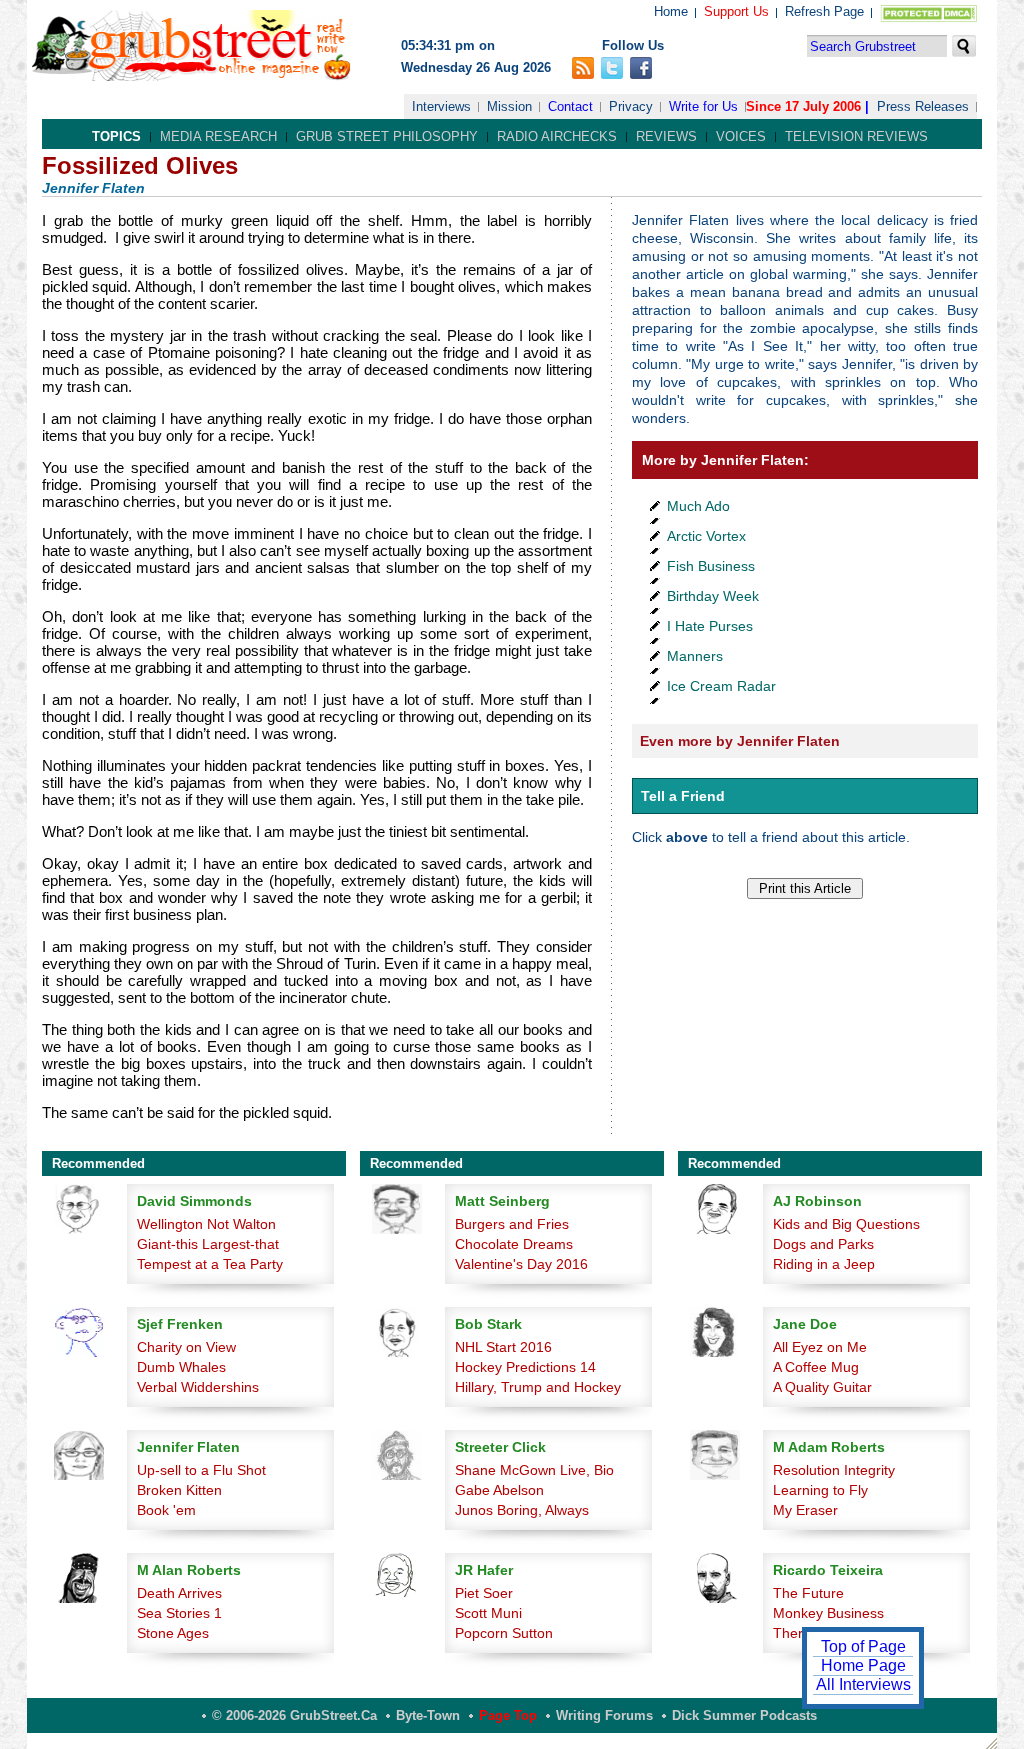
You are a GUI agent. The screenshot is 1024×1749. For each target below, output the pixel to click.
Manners (695, 656)
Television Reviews (856, 136)
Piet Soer (484, 1593)
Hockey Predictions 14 (525, 1367)
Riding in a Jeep (824, 1264)
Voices (741, 136)
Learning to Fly (820, 1490)
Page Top (508, 1715)
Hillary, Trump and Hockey (538, 1387)
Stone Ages (173, 1633)
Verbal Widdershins (198, 1387)
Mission (509, 106)
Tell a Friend (683, 796)
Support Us (736, 11)
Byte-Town (428, 1715)
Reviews (666, 136)
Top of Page (863, 1646)
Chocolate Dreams (514, 1244)
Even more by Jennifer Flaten (740, 741)
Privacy (631, 106)
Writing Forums (604, 1715)
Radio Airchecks (557, 136)
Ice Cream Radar (721, 686)
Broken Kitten (179, 1490)
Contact (570, 106)
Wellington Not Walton (206, 1224)
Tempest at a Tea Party (210, 1264)
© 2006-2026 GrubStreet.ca (294, 1715)
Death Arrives (179, 1593)
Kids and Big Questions (846, 1224)
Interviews (441, 106)
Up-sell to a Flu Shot (201, 1470)
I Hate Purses (710, 626)
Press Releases (923, 106)
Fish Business (711, 566)
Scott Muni (488, 1613)
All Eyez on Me (820, 1347)
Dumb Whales (181, 1367)
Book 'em (166, 1510)
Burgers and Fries (512, 1224)
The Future (808, 1593)
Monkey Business (828, 1613)
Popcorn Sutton (504, 1633)
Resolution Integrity (834, 1470)
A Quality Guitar (822, 1387)
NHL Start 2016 (503, 1347)
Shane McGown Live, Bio (534, 1470)
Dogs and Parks (823, 1244)
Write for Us (703, 106)
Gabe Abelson (499, 1490)
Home (671, 11)
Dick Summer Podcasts (744, 1715)
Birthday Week (713, 596)
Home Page (863, 1665)
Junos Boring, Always (522, 1510)
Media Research (218, 136)
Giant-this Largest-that (208, 1244)
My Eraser (805, 1510)
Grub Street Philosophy (387, 136)
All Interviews (863, 1684)
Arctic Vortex (706, 536)
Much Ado (698, 506)
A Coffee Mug (816, 1367)
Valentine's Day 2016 (521, 1264)
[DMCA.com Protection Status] (924, 17)
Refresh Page (824, 11)
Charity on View (186, 1347)
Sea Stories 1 (179, 1613)
